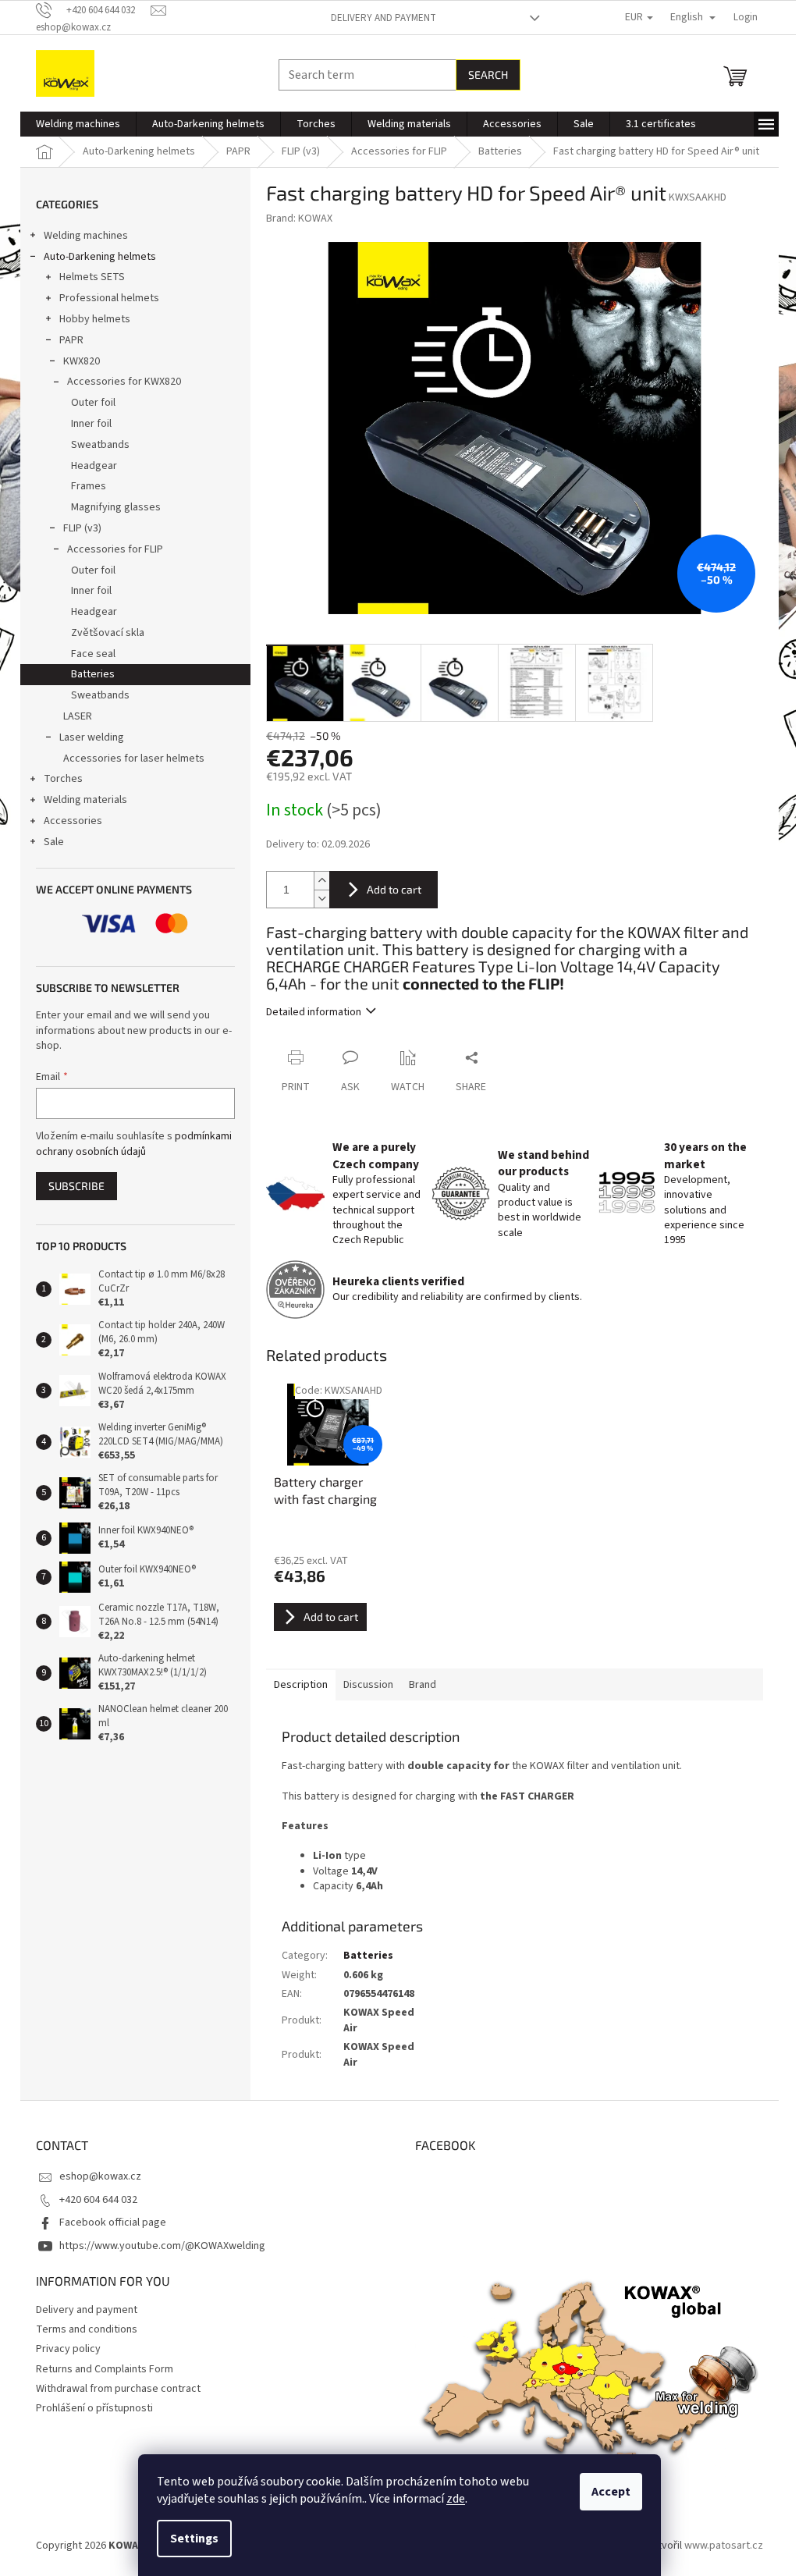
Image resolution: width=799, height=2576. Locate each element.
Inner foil (91, 424)
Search (488, 75)
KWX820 (82, 361)
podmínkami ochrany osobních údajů (134, 1144)
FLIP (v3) (82, 528)
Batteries (93, 674)
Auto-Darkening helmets (100, 257)
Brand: (299, 219)
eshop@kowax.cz (100, 2176)
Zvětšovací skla (108, 633)
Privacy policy (68, 2349)
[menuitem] (78, 124)
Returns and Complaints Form (105, 2369)
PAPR (71, 340)
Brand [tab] (423, 1685)
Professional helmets (109, 298)
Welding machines (86, 236)
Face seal (93, 654)
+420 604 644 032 (98, 2200)
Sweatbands (100, 445)
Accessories (73, 821)
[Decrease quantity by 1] (321, 899)
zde (456, 2499)
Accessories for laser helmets (134, 759)
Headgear (94, 466)
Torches (63, 779)
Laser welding (92, 737)
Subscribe (76, 1186)
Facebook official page (113, 2222)
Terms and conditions (87, 2329)
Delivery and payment (384, 18)
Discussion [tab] (368, 1685)
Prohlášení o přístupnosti (94, 2408)
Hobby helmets (95, 319)
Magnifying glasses (116, 507)
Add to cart (394, 889)
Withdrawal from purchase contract (118, 2389)
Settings (194, 2539)
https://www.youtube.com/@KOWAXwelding (162, 2246)
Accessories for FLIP (115, 549)
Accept (611, 2492)
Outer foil (93, 403)
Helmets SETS (92, 277)
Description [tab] (301, 1685)
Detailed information (314, 1012)
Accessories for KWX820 (124, 382)
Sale (54, 842)
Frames (89, 486)
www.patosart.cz (724, 2546)
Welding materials (85, 800)
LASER (78, 716)
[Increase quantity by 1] (321, 881)
